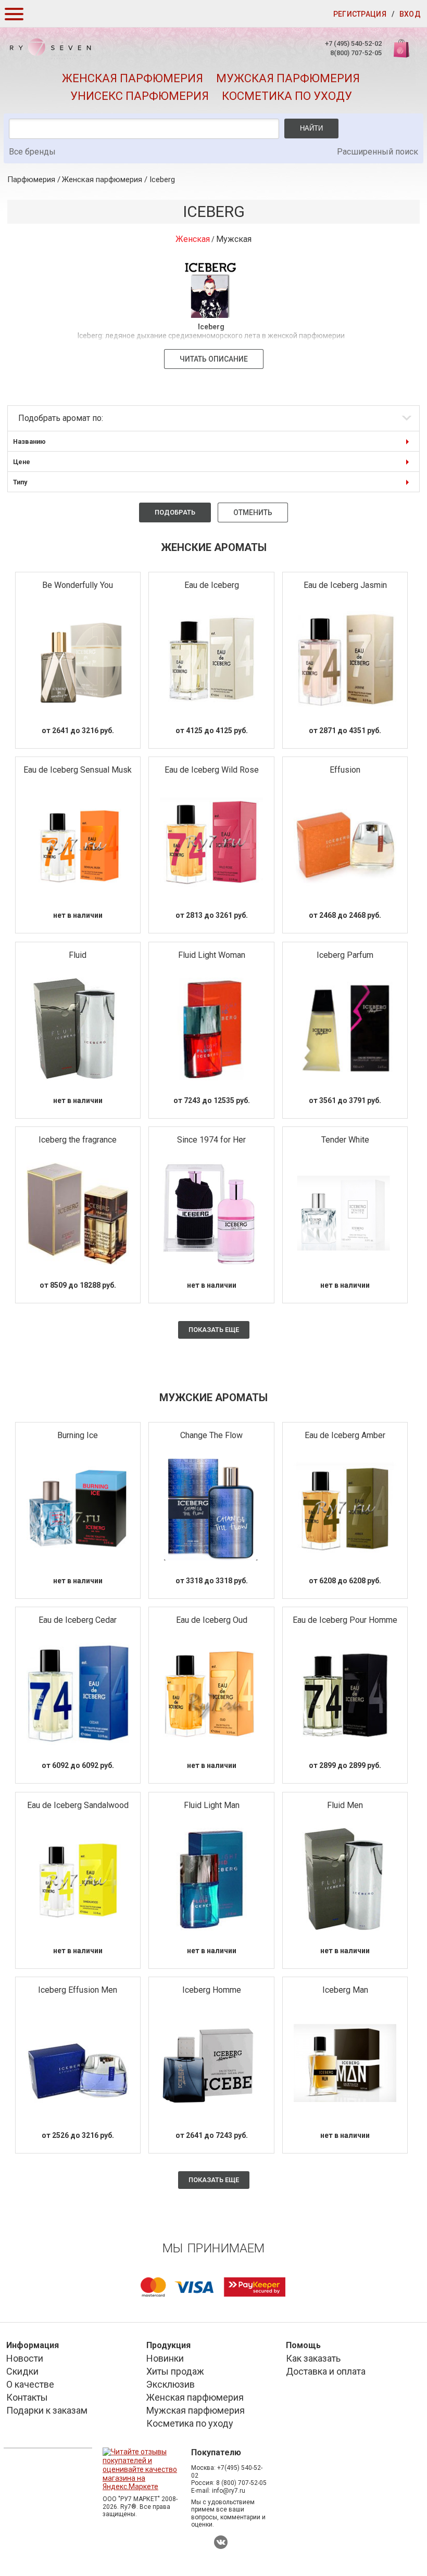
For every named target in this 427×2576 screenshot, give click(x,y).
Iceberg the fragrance (78, 1140)
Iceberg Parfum (345, 955)
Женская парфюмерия (133, 78)
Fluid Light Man (212, 1805)
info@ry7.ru (229, 2491)
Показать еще (214, 1330)
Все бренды (32, 152)
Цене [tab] (22, 462)
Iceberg (162, 180)
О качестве (30, 2384)
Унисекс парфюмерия (140, 96)
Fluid (78, 955)
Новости (25, 2358)
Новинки (165, 2358)
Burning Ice (78, 1435)
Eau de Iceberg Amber (345, 1435)
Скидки (22, 2371)
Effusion (345, 770)
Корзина (403, 54)
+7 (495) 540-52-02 (353, 43)
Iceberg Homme (212, 1990)
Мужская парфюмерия (288, 78)
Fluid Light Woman (212, 955)
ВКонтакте (221, 2542)
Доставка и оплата (326, 2371)
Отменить (253, 512)
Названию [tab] (29, 441)
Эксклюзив (171, 2384)
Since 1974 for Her (211, 1140)
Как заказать (313, 2358)
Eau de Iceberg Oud (212, 1620)
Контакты (27, 2397)
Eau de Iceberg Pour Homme (345, 1620)
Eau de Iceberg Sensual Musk (78, 770)
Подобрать (175, 512)
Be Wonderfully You (78, 585)
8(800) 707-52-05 (356, 53)
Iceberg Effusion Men (78, 1990)
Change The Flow (211, 1435)
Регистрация (360, 14)
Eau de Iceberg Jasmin (345, 585)
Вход (410, 14)
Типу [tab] (20, 482)
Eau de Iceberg (212, 585)
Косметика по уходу (287, 96)
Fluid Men (345, 1805)
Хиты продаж (175, 2371)
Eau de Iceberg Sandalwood (78, 1805)
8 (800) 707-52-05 (241, 2483)
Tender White (345, 1140)
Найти (311, 128)
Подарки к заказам (47, 2410)
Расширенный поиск (378, 152)
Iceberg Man (345, 1990)
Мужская (234, 239)
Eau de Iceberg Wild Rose (212, 770)
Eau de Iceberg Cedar (78, 1620)
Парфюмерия (31, 180)
